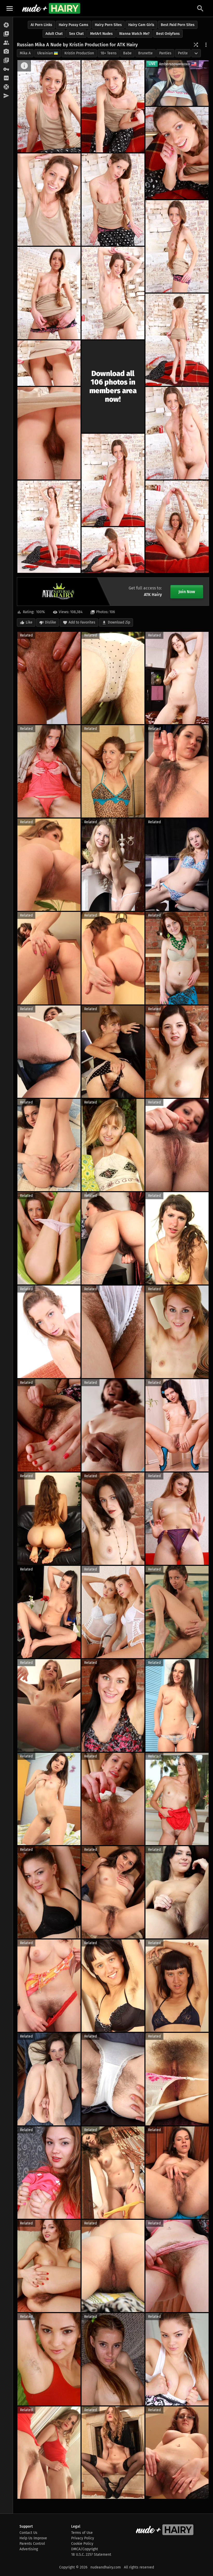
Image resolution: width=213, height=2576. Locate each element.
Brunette (145, 53)
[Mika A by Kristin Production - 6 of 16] (177, 246)
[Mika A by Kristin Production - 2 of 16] (113, 106)
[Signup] (6, 78)
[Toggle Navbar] (10, 8)
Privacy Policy (83, 2538)
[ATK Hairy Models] (6, 43)
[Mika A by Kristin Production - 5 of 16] (113, 200)
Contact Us (28, 2533)
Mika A (25, 53)
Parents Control (32, 2544)
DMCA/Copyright (85, 2549)
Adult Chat (54, 34)
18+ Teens (109, 53)
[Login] (6, 69)
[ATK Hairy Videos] (6, 34)
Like (29, 622)
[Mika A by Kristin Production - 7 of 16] (49, 293)
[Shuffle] (196, 45)
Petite (183, 53)
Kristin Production (79, 53)
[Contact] (6, 96)
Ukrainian (45, 53)
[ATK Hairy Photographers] (6, 52)
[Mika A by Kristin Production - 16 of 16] (113, 550)
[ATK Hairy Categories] (6, 61)
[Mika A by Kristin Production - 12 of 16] (177, 433)
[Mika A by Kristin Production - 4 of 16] (49, 200)
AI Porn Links (41, 25)
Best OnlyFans (168, 34)
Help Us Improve (33, 2538)
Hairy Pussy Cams (74, 25)
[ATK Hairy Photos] (6, 25)
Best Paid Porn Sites (178, 25)
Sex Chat (76, 34)
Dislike (51, 622)
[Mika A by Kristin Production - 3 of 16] (177, 153)
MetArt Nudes (101, 34)
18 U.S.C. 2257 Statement (91, 2555)
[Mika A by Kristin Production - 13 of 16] (113, 480)
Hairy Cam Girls (141, 25)
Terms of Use (82, 2533)
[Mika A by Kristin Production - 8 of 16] (113, 293)
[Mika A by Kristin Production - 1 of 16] (49, 106)
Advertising (29, 2549)
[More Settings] (206, 45)
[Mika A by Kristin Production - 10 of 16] (49, 363)
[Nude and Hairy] (51, 8)
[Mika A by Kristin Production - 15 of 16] (177, 527)
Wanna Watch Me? (134, 34)
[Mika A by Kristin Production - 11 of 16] (49, 433)
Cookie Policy (82, 2544)
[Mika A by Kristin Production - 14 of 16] (49, 527)
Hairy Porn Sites (108, 25)
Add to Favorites (82, 622)
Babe (127, 53)
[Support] (6, 87)
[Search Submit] (200, 8)
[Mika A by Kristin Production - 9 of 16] (177, 340)
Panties (165, 53)
